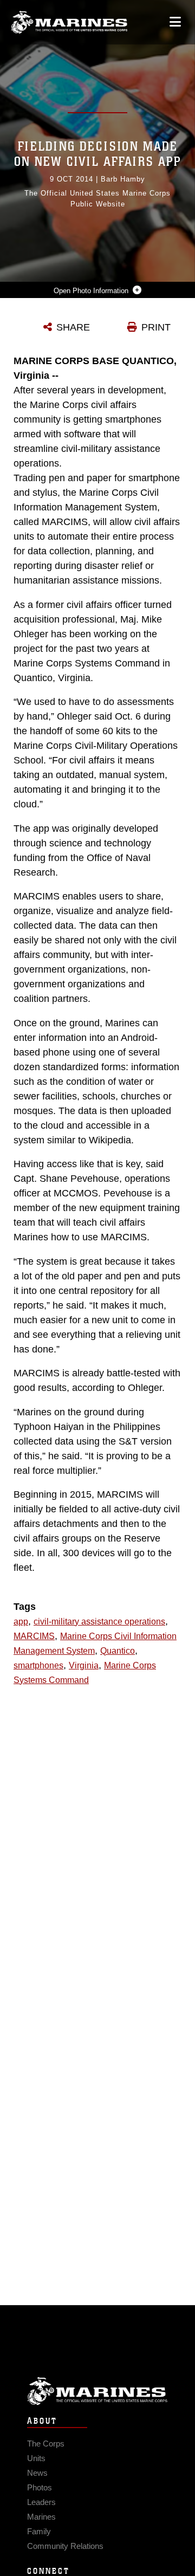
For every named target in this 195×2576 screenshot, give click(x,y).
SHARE (73, 327)
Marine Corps (97, 2391)
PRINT (156, 327)
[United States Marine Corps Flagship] (69, 22)
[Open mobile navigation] (175, 22)
